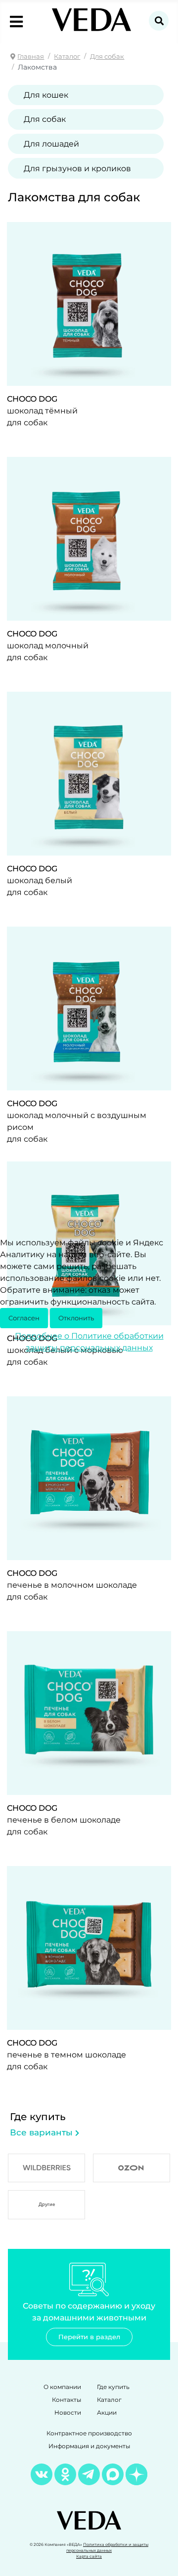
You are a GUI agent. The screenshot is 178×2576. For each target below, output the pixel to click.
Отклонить (76, 1318)
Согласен (24, 1318)
